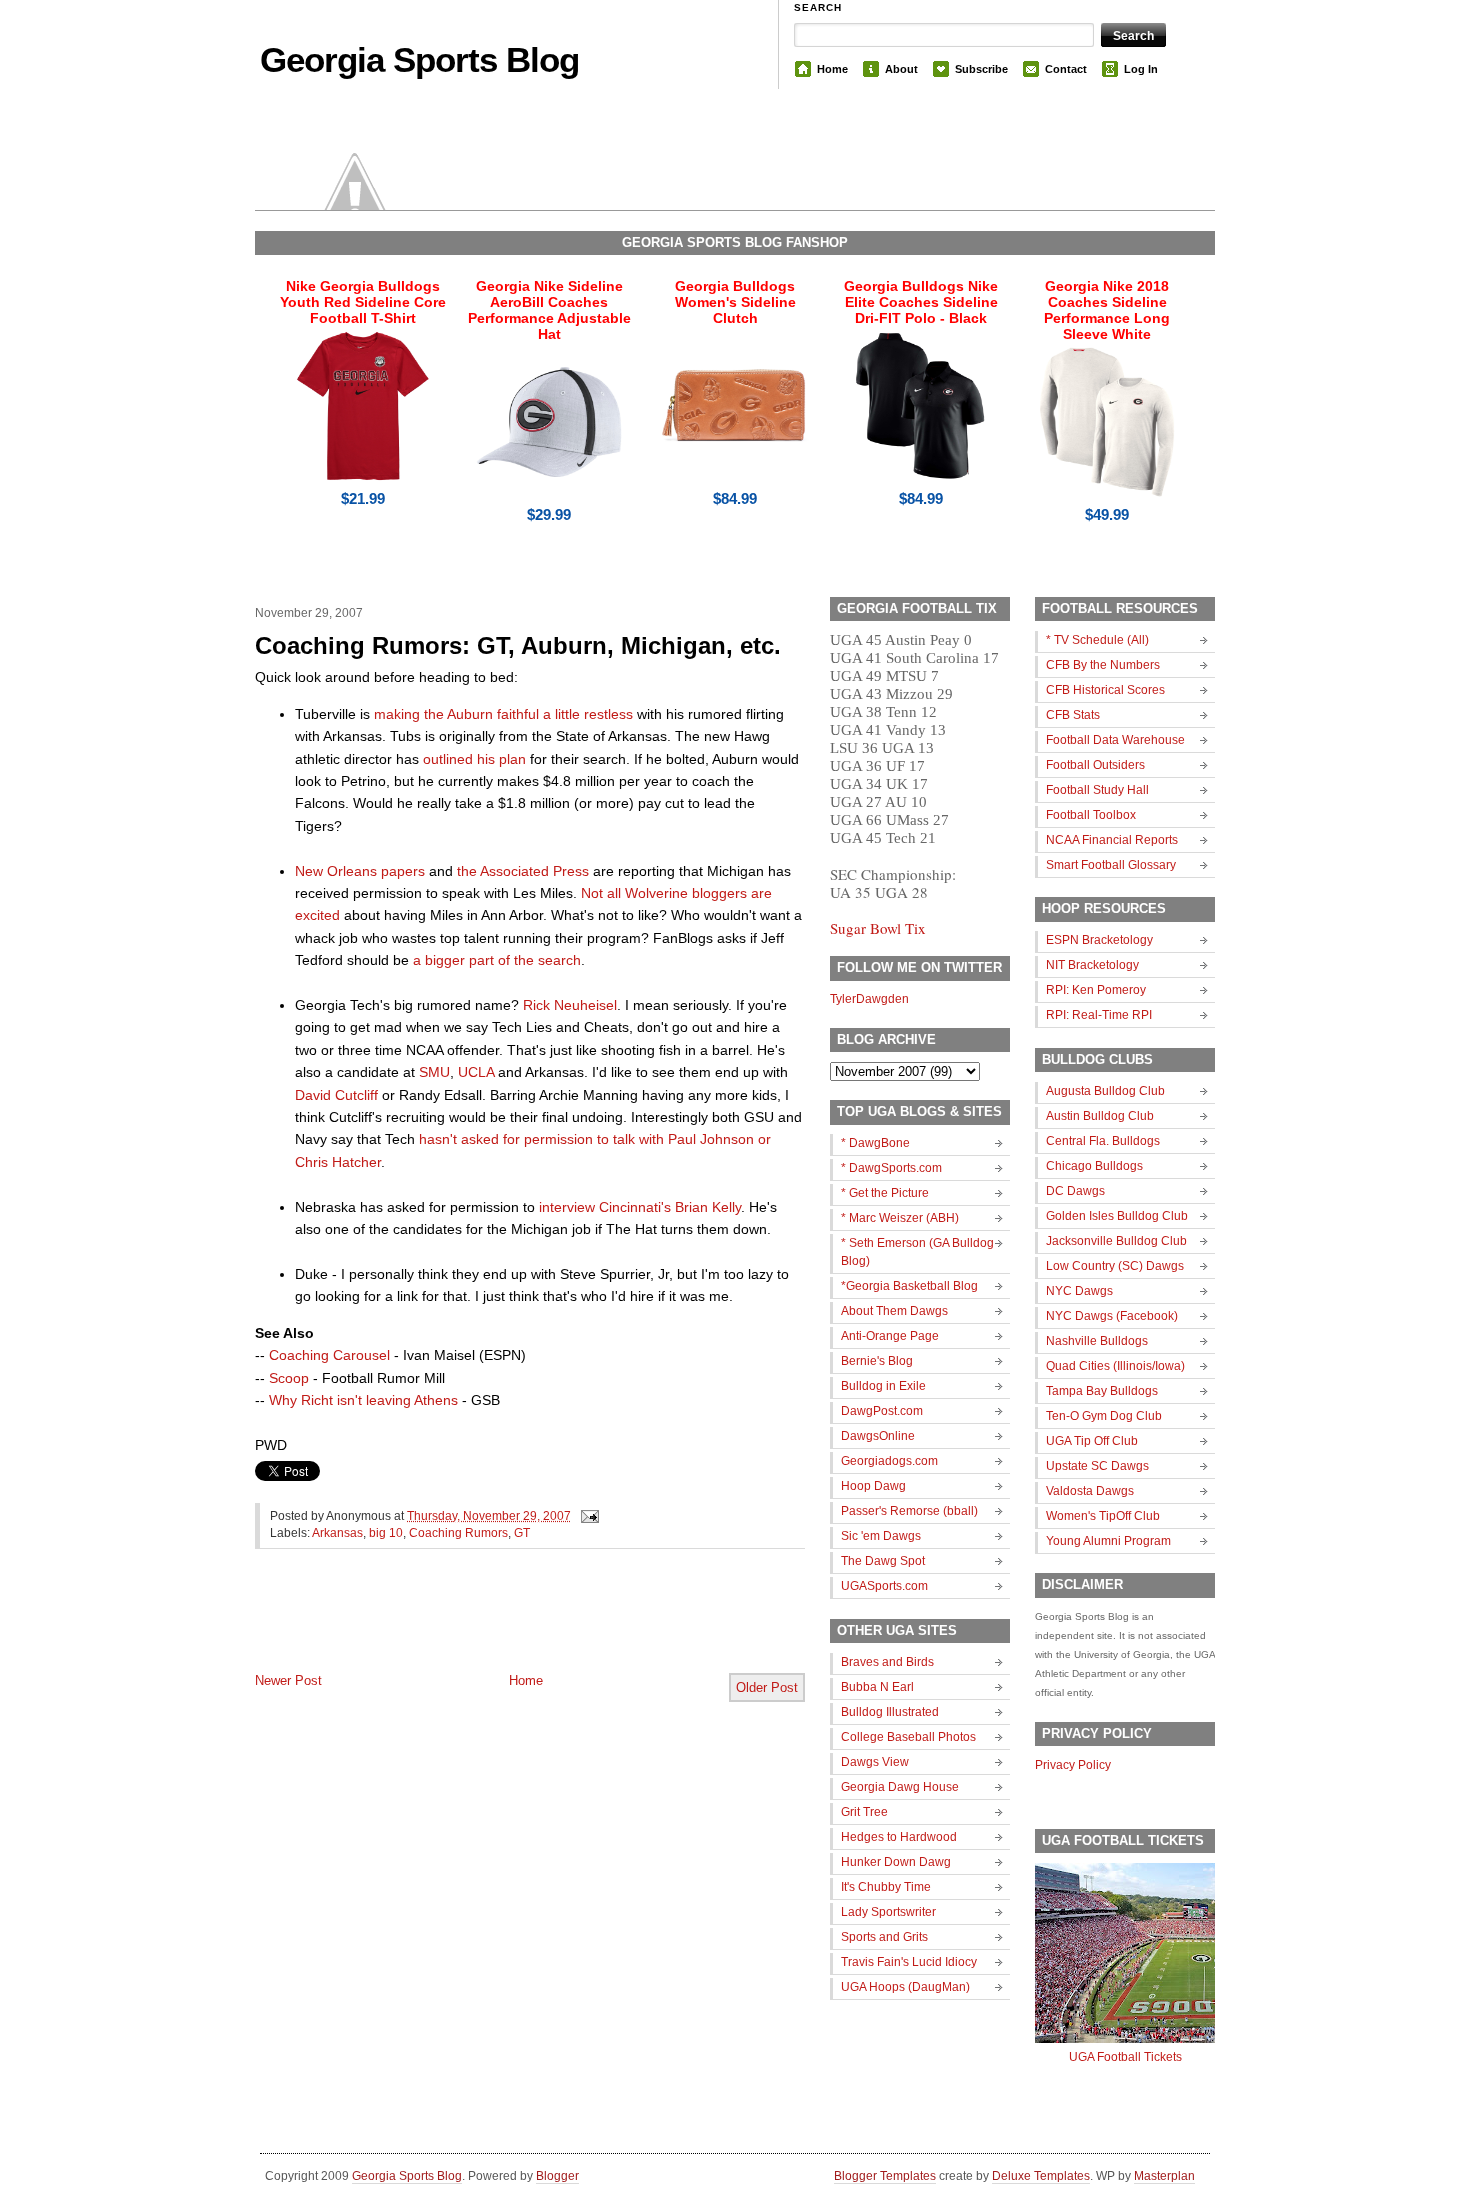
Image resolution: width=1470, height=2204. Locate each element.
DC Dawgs (1075, 1191)
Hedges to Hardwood (899, 1837)
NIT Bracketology (1092, 965)
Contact (1066, 69)
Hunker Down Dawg (896, 1862)
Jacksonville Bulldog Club (1116, 1241)
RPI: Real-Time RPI (1099, 1015)
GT (522, 1533)
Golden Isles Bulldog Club (1117, 1216)
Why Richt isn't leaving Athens (363, 1400)
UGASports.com (884, 1586)
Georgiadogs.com (889, 1461)
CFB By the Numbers (1103, 665)
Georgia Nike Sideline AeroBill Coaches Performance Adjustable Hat (549, 310)
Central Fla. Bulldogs (1103, 1141)
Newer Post (288, 1680)
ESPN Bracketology (1099, 940)
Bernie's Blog (877, 1361)
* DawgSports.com (891, 1168)
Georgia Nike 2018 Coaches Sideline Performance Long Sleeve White (1107, 310)
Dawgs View (875, 1762)
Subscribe (981, 69)
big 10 (386, 1533)
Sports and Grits (884, 1937)
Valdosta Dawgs (1090, 1491)
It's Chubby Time (886, 1887)
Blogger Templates (885, 2176)
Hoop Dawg (873, 1486)
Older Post (767, 1687)
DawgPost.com (882, 1411)
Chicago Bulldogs (1094, 1166)
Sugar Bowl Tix (878, 928)
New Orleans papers (360, 871)
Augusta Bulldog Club (1105, 1091)
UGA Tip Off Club (1092, 1441)
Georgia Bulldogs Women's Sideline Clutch (735, 302)
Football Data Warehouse (1115, 740)
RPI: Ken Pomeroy (1096, 990)
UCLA (476, 1072)
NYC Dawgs (1079, 1291)
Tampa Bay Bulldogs (1102, 1391)
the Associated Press (523, 871)
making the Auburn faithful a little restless (503, 714)
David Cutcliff (336, 1095)
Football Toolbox (1091, 815)
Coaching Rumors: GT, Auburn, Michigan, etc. (518, 645)
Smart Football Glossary (1111, 865)
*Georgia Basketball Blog (909, 1286)
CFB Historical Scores (1105, 690)
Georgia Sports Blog (419, 59)
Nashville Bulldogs (1097, 1341)
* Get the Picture (885, 1193)
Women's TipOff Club (1103, 1516)
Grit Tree (864, 1812)
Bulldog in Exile (883, 1386)
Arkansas (337, 1533)
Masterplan (1164, 2176)
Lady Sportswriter (888, 1912)
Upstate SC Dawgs (1097, 1466)
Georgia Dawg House (900, 1787)
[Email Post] (587, 1516)
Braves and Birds (887, 1662)
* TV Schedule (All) (1097, 640)
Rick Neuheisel (570, 1005)
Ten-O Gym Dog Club (1104, 1416)
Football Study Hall (1097, 790)
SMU (434, 1072)
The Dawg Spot (883, 1561)
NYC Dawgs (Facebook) (1112, 1316)
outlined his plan (474, 759)
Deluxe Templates (1041, 2176)
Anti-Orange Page (890, 1336)
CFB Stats (1073, 715)
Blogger (557, 2176)
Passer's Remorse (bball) (909, 1511)
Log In (1141, 69)
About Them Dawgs (894, 1311)
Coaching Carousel (329, 1355)
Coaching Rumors (458, 1533)
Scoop (289, 1378)
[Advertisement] (489, 1627)
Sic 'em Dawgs (881, 1536)
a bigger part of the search (497, 960)
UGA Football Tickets (1125, 2057)
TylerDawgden (869, 999)
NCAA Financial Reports (1112, 840)
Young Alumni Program (1108, 1541)
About (901, 69)
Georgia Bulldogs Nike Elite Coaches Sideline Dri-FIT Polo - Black (921, 302)
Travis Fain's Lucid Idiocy (909, 1962)
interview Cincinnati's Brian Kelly (640, 1207)
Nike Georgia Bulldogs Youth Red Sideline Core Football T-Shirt (363, 302)
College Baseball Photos (908, 1737)
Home (832, 69)
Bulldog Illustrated (890, 1712)
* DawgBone (875, 1143)
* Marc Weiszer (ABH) (900, 1218)
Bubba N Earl (877, 1687)
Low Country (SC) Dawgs (1115, 1266)
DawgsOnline (878, 1436)
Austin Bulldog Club (1100, 1116)
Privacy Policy (1073, 1765)
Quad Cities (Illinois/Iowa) (1115, 1366)
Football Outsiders (1095, 765)
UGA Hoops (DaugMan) (905, 1987)
